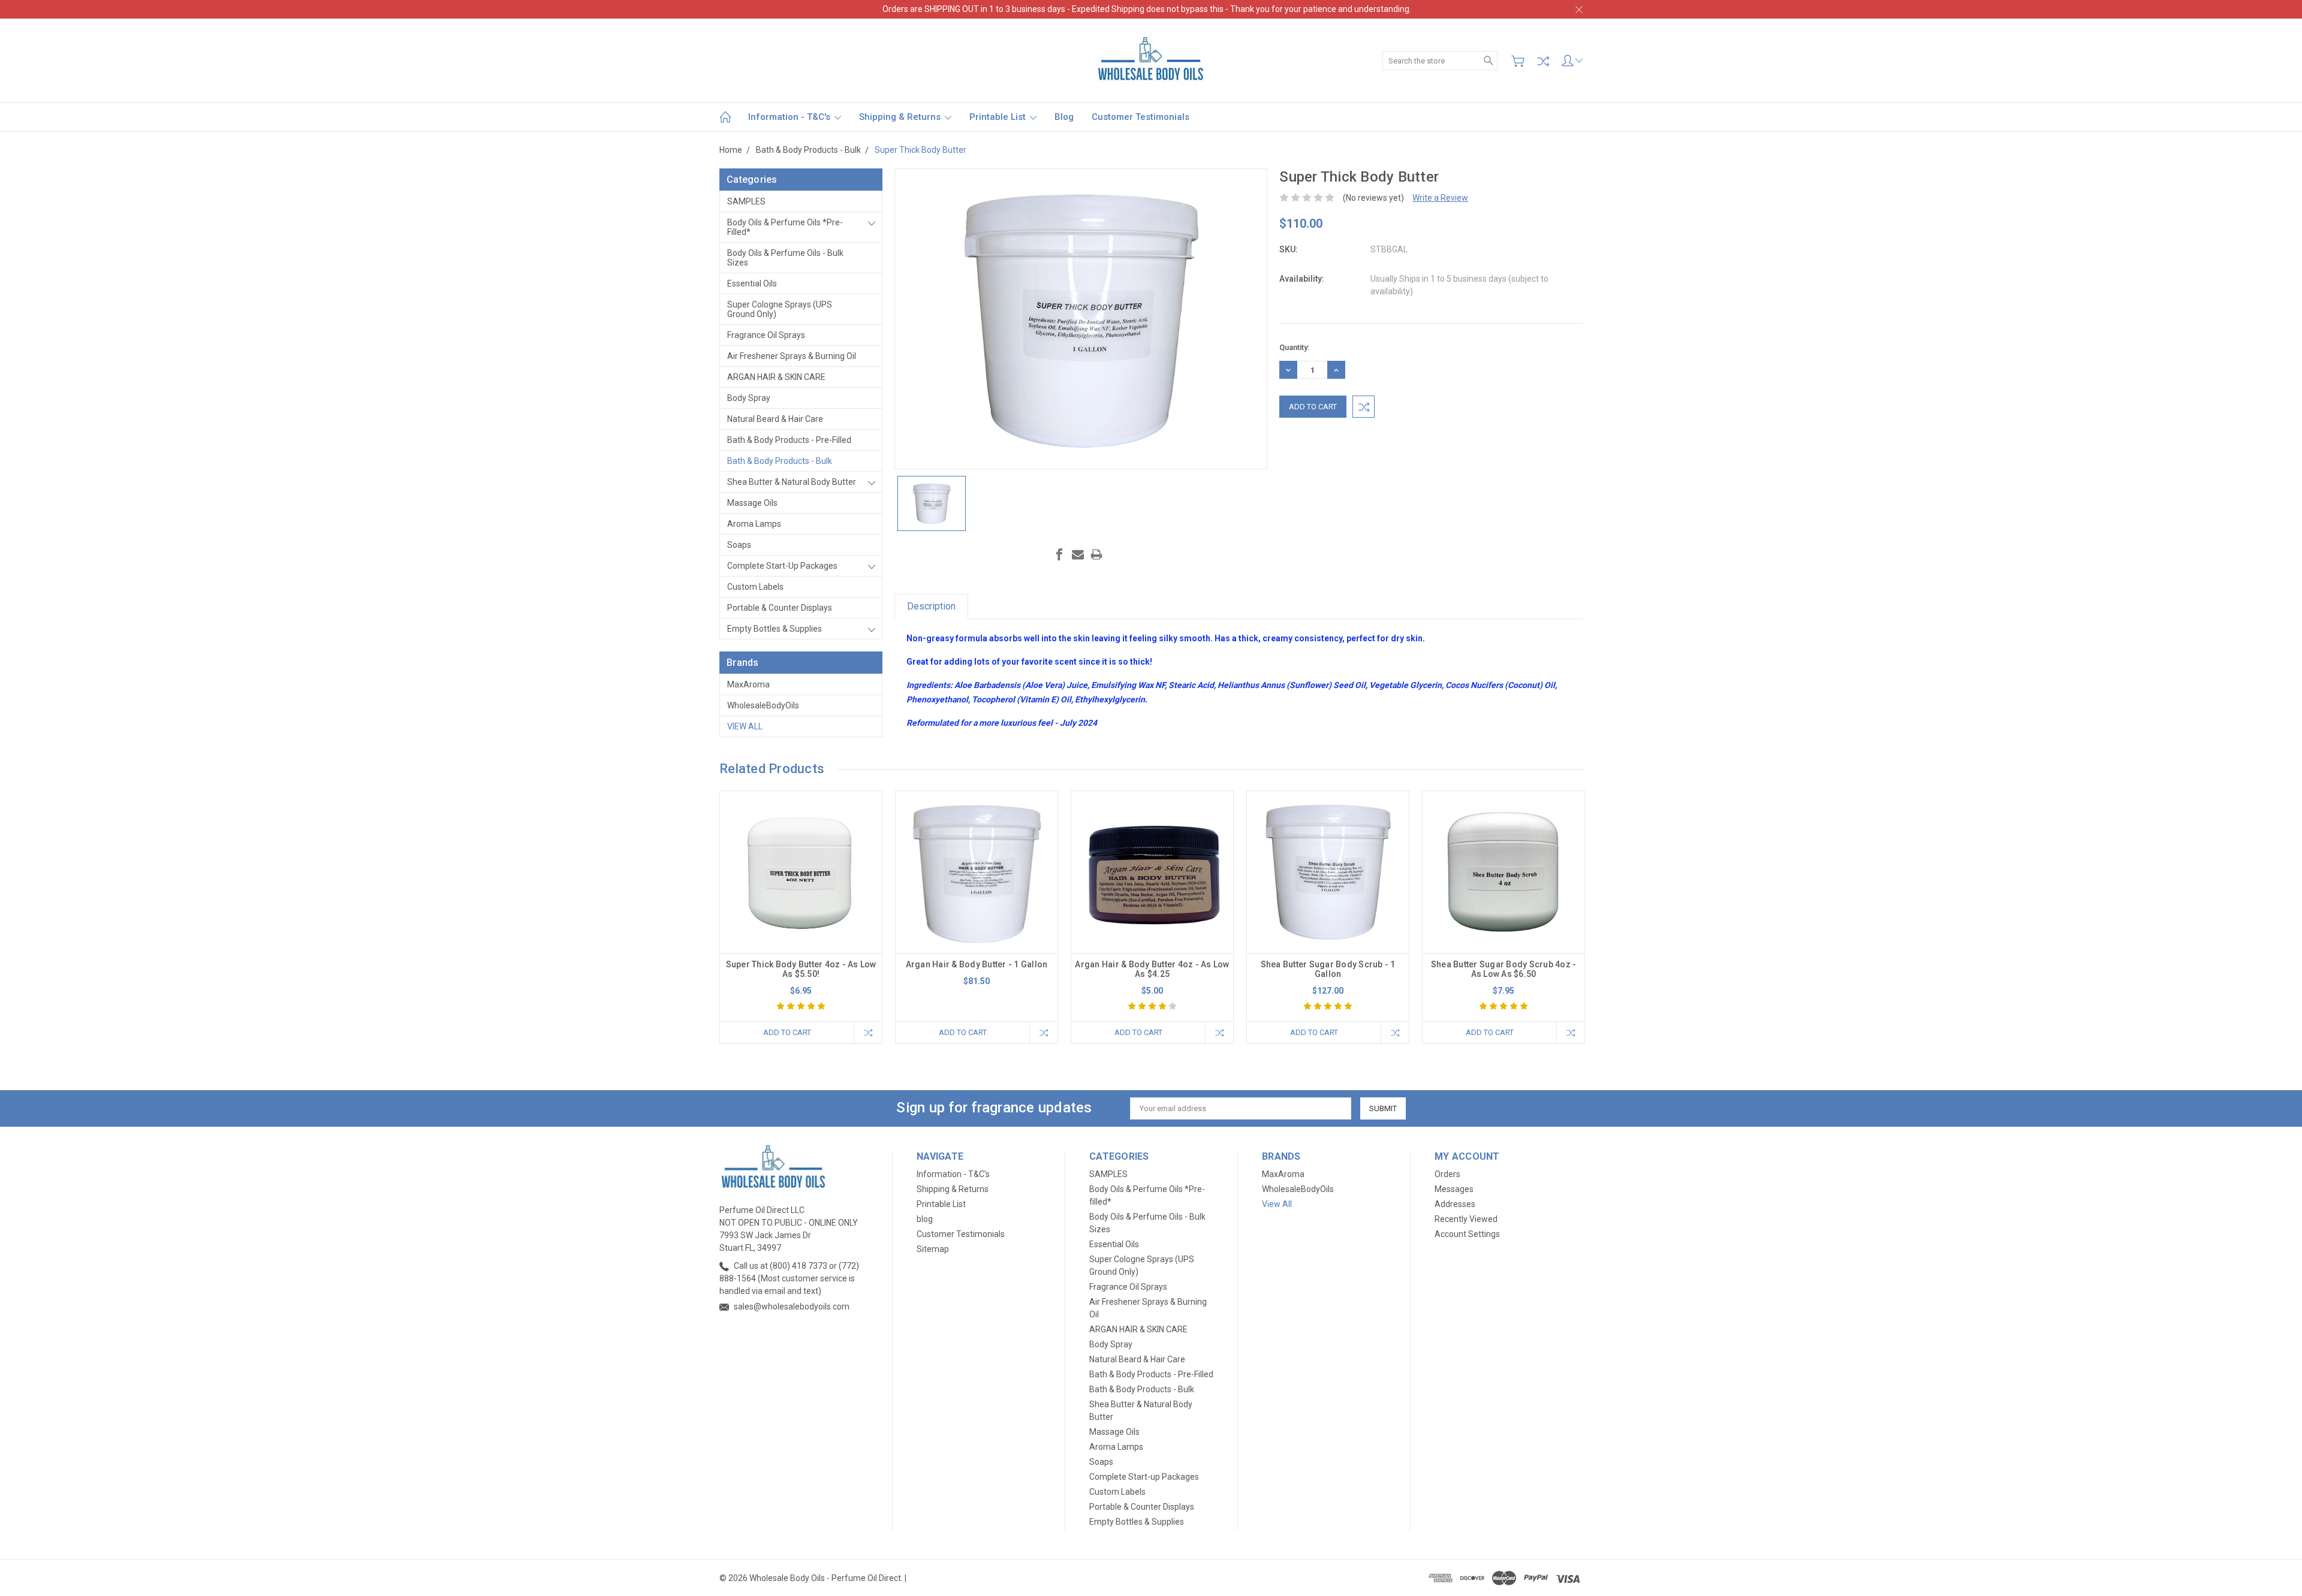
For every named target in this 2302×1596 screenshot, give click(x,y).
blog (1064, 117)
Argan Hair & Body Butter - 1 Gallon (977, 964)
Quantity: (1294, 347)
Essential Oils (752, 283)
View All (745, 726)
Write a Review (1440, 198)
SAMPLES (746, 201)
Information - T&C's (790, 117)
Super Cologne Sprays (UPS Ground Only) (780, 309)
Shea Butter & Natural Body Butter (792, 482)
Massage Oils (752, 503)
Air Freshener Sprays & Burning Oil (792, 356)
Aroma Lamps (754, 524)
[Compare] (1543, 61)
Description (931, 606)
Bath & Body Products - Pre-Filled (789, 440)
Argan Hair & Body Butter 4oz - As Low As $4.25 (1152, 969)
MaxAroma (748, 684)
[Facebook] (1059, 554)
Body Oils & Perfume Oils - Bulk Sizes (785, 258)
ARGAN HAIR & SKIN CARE (776, 377)
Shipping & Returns (901, 117)
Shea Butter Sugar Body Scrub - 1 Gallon (1328, 969)
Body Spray (749, 398)
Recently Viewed (1466, 1219)
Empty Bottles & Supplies (775, 629)
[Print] (1096, 554)
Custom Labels (755, 587)
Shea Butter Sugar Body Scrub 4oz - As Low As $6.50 (1504, 969)
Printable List (999, 117)
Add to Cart (787, 1032)
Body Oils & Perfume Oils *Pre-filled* (785, 227)
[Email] (1078, 554)
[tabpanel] (801, 917)
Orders (1447, 1174)
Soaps (739, 545)
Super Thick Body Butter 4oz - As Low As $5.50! (801, 969)
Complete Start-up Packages (782, 566)
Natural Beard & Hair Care (775, 419)
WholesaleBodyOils (763, 705)
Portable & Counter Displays (780, 608)
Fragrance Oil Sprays (766, 335)
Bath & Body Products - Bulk (780, 461)
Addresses (1455, 1204)
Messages (1454, 1189)
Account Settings (1467, 1234)
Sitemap (933, 1249)
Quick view (801, 905)
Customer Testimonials (1141, 117)
